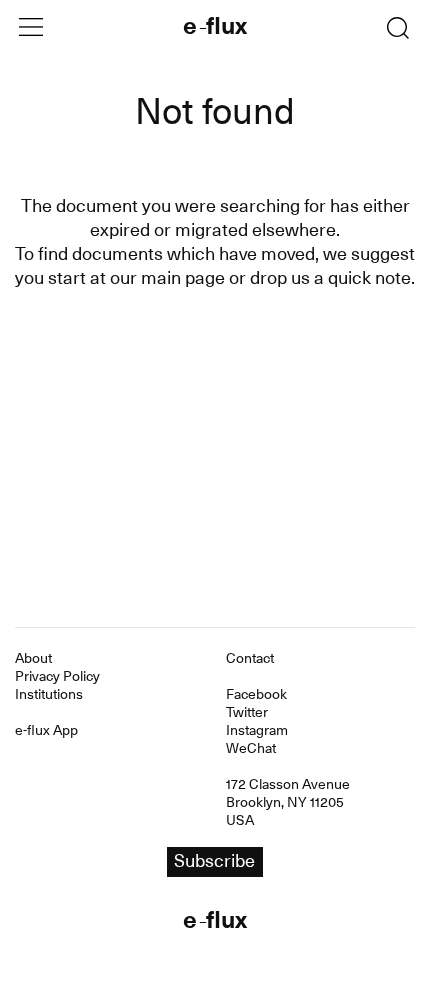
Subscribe (214, 860)
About (33, 658)
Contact (250, 658)
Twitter (247, 712)
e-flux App (46, 730)
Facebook (256, 694)
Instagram (257, 730)
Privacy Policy (57, 676)
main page (183, 277)
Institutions (49, 694)
